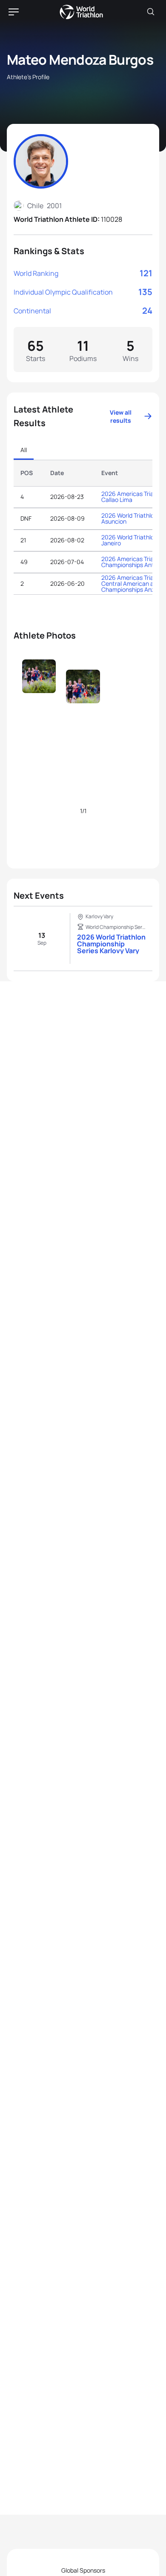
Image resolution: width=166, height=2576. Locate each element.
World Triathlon (81, 12)
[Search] (151, 12)
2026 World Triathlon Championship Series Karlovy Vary (111, 944)
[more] (39, 693)
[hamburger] (14, 12)
